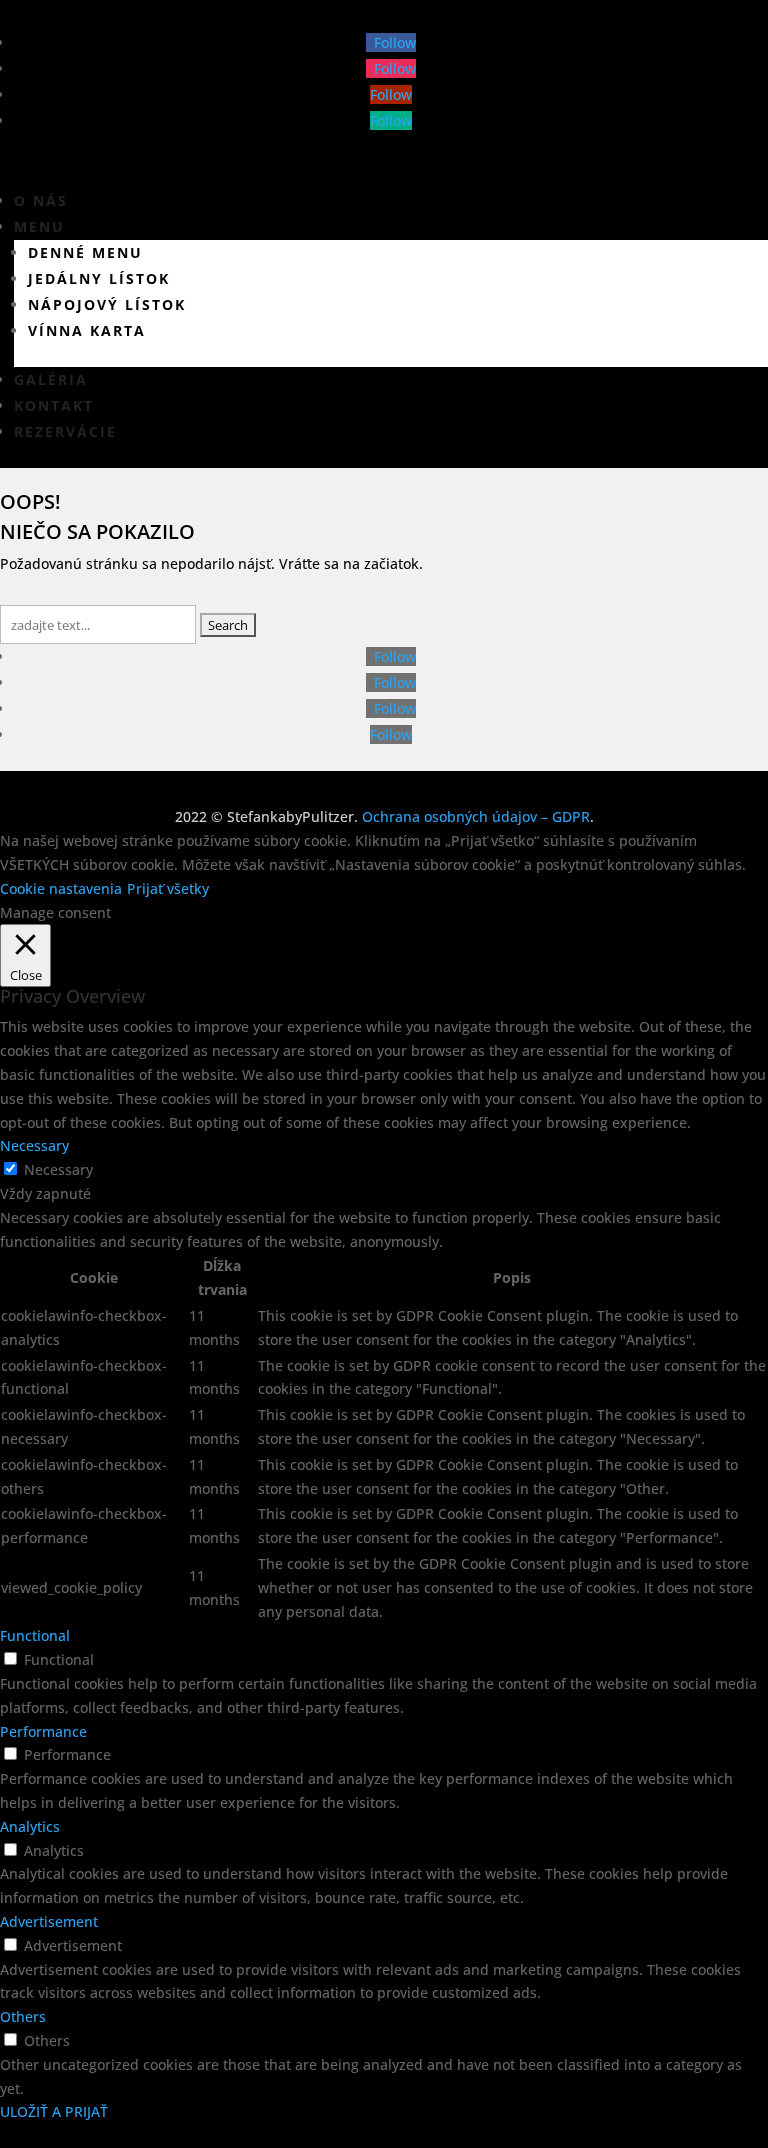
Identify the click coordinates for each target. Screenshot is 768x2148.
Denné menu (85, 252)
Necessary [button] (34, 1145)
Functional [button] (35, 1635)
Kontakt (54, 405)
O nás (41, 200)
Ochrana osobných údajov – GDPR (476, 816)
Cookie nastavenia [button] (61, 888)
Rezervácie (65, 431)
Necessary (58, 1169)
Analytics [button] (30, 1826)
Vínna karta (87, 330)
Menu (39, 226)
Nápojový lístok (107, 304)
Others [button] (23, 2016)
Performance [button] (43, 1731)
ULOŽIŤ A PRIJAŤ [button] (54, 2111)
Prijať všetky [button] (168, 888)
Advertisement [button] (49, 1921)
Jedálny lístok (99, 278)
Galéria (51, 379)
